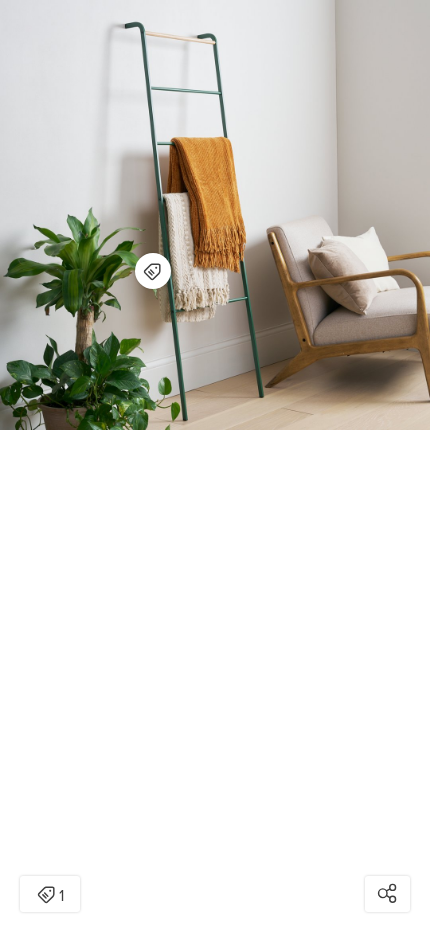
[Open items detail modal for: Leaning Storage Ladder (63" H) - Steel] (153, 271)
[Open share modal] (387, 894)
